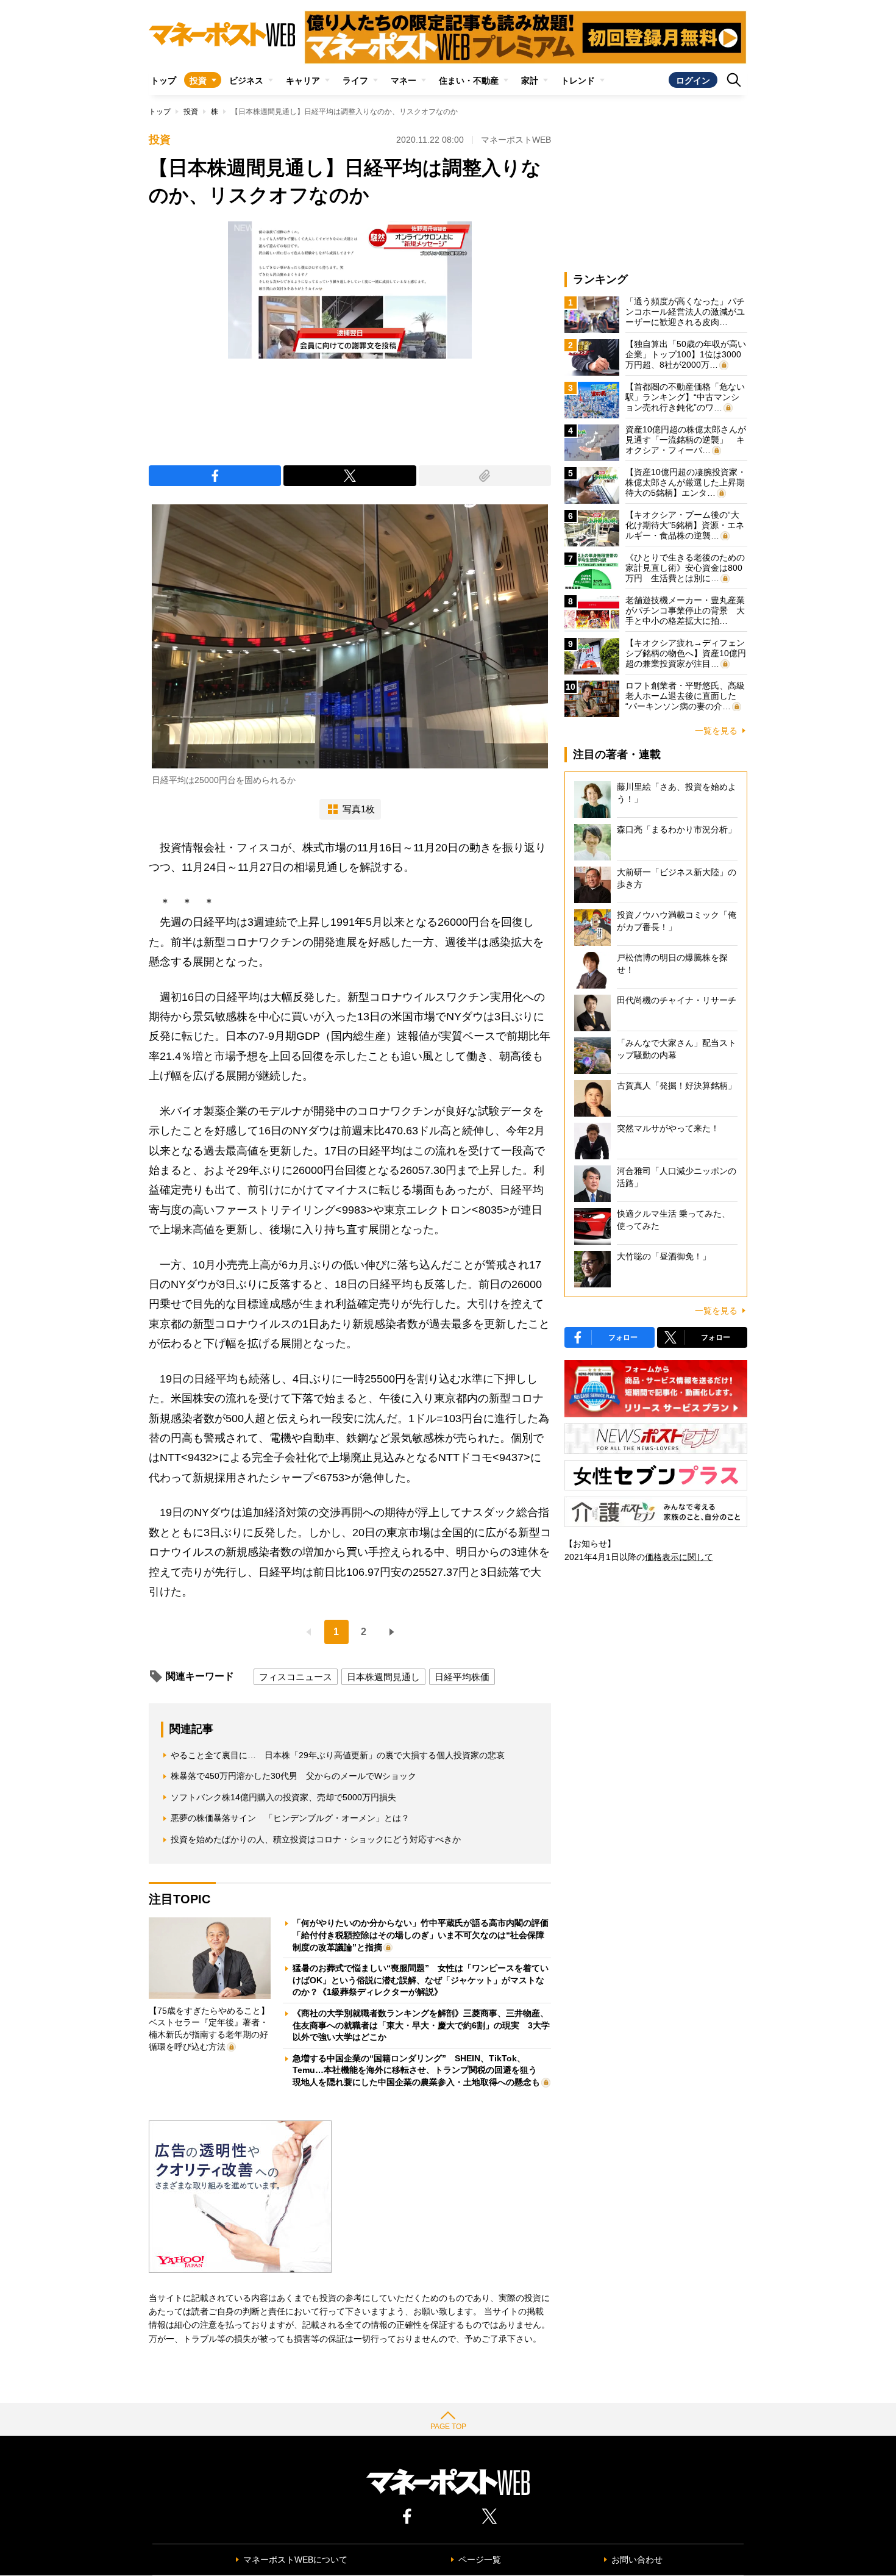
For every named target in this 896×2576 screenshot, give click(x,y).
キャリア (303, 80)
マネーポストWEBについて (295, 2560)
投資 (198, 80)
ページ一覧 (480, 2560)
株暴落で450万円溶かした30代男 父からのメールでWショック (293, 1776)
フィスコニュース (296, 1677)
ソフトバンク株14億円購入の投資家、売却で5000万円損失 (283, 1797)
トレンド (578, 80)
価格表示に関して (679, 1557)
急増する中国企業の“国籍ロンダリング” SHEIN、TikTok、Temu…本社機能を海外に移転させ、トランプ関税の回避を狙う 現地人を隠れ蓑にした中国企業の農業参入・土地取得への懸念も (419, 2070)
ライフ (355, 80)
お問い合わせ (637, 2560)
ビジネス (246, 80)
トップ (163, 80)
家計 (530, 80)
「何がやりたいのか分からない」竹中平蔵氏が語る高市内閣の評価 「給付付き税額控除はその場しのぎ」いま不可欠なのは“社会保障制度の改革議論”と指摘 (425, 1935)
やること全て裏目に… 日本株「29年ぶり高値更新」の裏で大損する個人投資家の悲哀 (338, 1755)
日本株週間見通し (383, 1677)
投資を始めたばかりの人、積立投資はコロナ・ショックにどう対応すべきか (316, 1839)
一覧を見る (716, 731)
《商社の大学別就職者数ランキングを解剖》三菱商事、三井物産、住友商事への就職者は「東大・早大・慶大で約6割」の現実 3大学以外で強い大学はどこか (421, 2025)
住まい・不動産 (469, 80)
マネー (404, 80)
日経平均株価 (462, 1677)
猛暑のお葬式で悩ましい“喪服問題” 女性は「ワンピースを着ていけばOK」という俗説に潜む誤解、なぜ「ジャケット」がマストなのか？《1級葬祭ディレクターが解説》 (421, 1980)
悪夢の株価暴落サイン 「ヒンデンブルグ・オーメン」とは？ (290, 1818)
